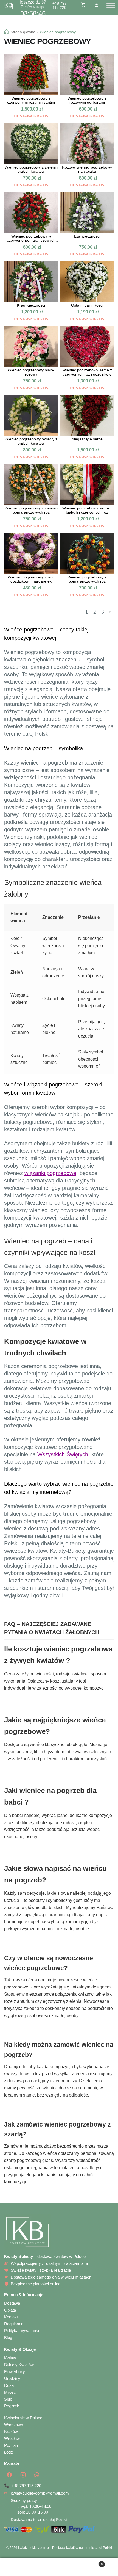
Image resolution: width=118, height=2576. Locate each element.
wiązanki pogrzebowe (50, 1173)
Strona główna (23, 32)
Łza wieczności (87, 236)
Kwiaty (10, 2358)
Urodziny (12, 2378)
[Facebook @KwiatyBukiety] (9, 2475)
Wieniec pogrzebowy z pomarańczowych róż (87, 579)
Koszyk (91, 2562)
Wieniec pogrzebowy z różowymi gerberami (87, 100)
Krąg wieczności (31, 305)
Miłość (10, 2392)
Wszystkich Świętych (63, 1454)
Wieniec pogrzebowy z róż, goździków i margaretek (31, 579)
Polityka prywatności (23, 2331)
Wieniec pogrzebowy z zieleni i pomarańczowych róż (31, 510)
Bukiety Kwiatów (19, 2365)
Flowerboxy (15, 2372)
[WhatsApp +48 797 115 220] (37, 2475)
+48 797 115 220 (60, 5)
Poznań (11, 2445)
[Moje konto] (97, 5)
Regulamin (14, 2324)
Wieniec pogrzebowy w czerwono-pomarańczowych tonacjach (31, 238)
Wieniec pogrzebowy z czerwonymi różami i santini (31, 100)
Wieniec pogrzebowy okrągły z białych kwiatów (31, 441)
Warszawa (14, 2425)
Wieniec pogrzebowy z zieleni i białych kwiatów (31, 169)
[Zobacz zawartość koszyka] (83, 4)
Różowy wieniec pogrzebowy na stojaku (87, 169)
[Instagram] (23, 2475)
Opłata (10, 2310)
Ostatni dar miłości (87, 305)
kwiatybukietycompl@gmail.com (40, 2493)
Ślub (8, 2399)
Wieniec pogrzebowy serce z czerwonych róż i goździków (87, 372)
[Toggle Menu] (111, 5)
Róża (9, 2385)
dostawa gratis (31, 116)
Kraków (11, 2432)
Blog (8, 2338)
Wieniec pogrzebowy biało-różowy (31, 372)
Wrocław (12, 2438)
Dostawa (12, 2303)
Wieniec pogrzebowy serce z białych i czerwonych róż (87, 510)
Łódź (9, 2452)
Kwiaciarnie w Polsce (23, 2418)
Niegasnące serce (87, 439)
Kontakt (11, 2317)
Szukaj (59, 2567)
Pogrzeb (12, 2406)
